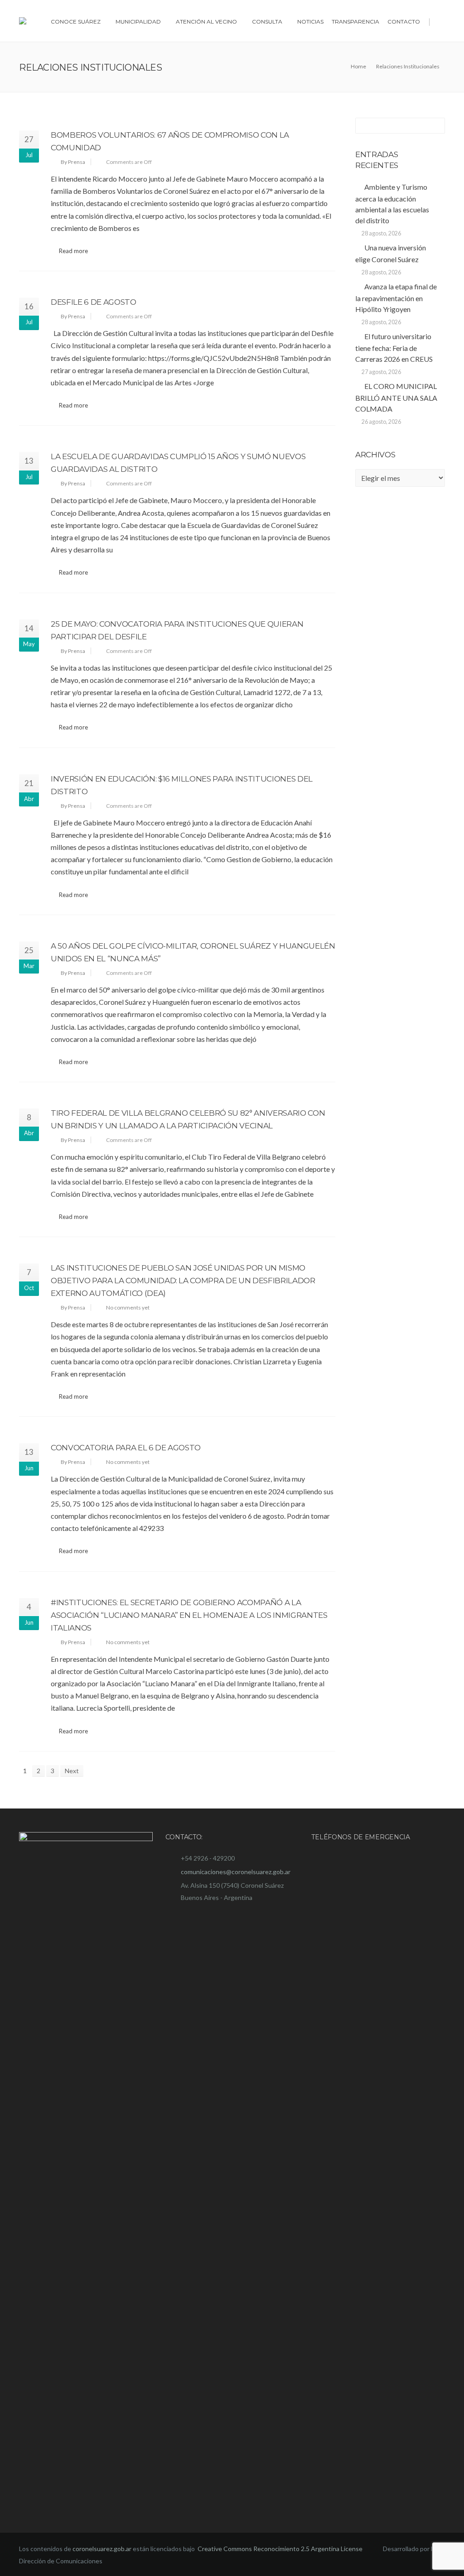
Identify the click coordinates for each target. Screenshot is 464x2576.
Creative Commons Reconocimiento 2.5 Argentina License (281, 2549)
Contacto (404, 22)
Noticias (310, 22)
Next (72, 1771)
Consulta (267, 22)
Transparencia (355, 22)
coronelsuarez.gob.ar (102, 2549)
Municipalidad (138, 22)
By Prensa (73, 162)
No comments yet (128, 1307)
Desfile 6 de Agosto (94, 302)
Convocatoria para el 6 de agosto (126, 1448)
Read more (73, 251)
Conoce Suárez (76, 22)
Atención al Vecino (206, 22)
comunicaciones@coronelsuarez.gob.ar (236, 1872)
